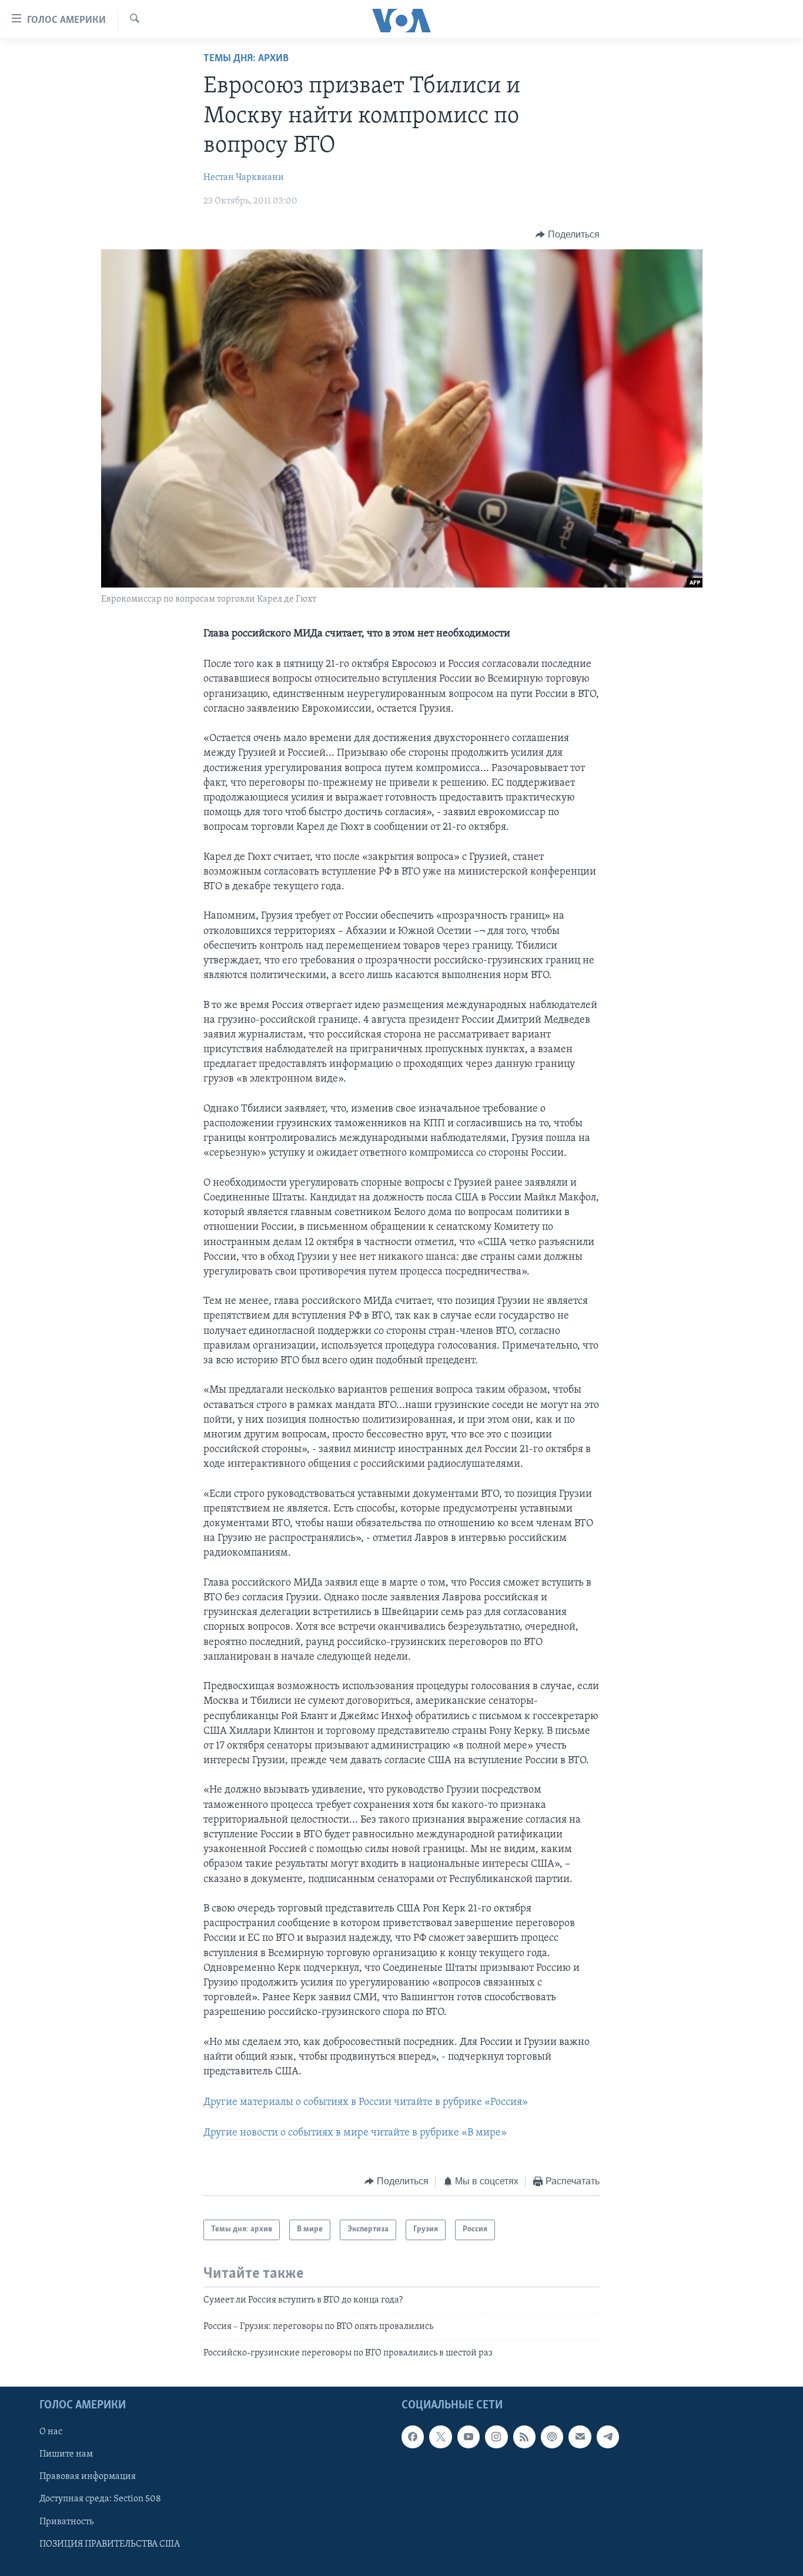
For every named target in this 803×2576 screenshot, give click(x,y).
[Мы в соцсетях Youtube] (469, 2437)
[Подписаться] (580, 2437)
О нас (51, 2432)
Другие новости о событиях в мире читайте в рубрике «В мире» (355, 2133)
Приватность (66, 2521)
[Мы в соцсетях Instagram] (496, 2437)
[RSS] (524, 2437)
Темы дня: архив (246, 59)
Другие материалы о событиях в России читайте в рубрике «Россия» (366, 2103)
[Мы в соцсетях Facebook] (413, 2437)
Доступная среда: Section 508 (100, 2499)
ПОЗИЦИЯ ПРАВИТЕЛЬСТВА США (110, 2544)
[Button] (568, 235)
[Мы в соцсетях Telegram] (608, 2437)
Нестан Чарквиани (244, 178)
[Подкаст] (552, 2437)
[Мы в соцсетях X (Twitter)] (440, 2437)
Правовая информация (88, 2477)
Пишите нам (66, 2454)
